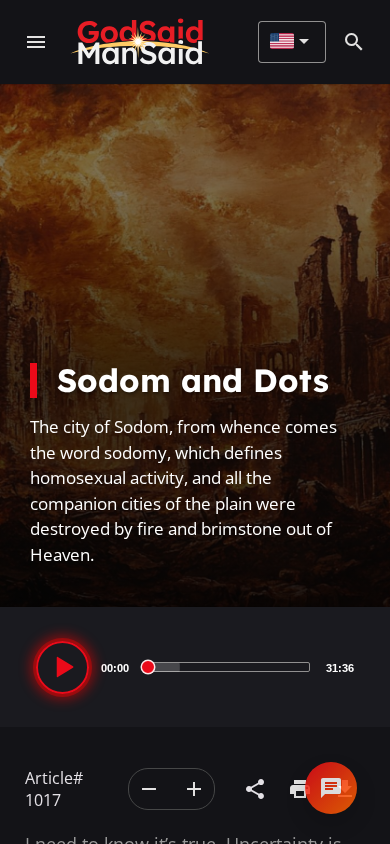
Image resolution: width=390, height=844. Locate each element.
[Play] (62, 667)
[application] (195, 667)
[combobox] (289, 42)
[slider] (227, 667)
